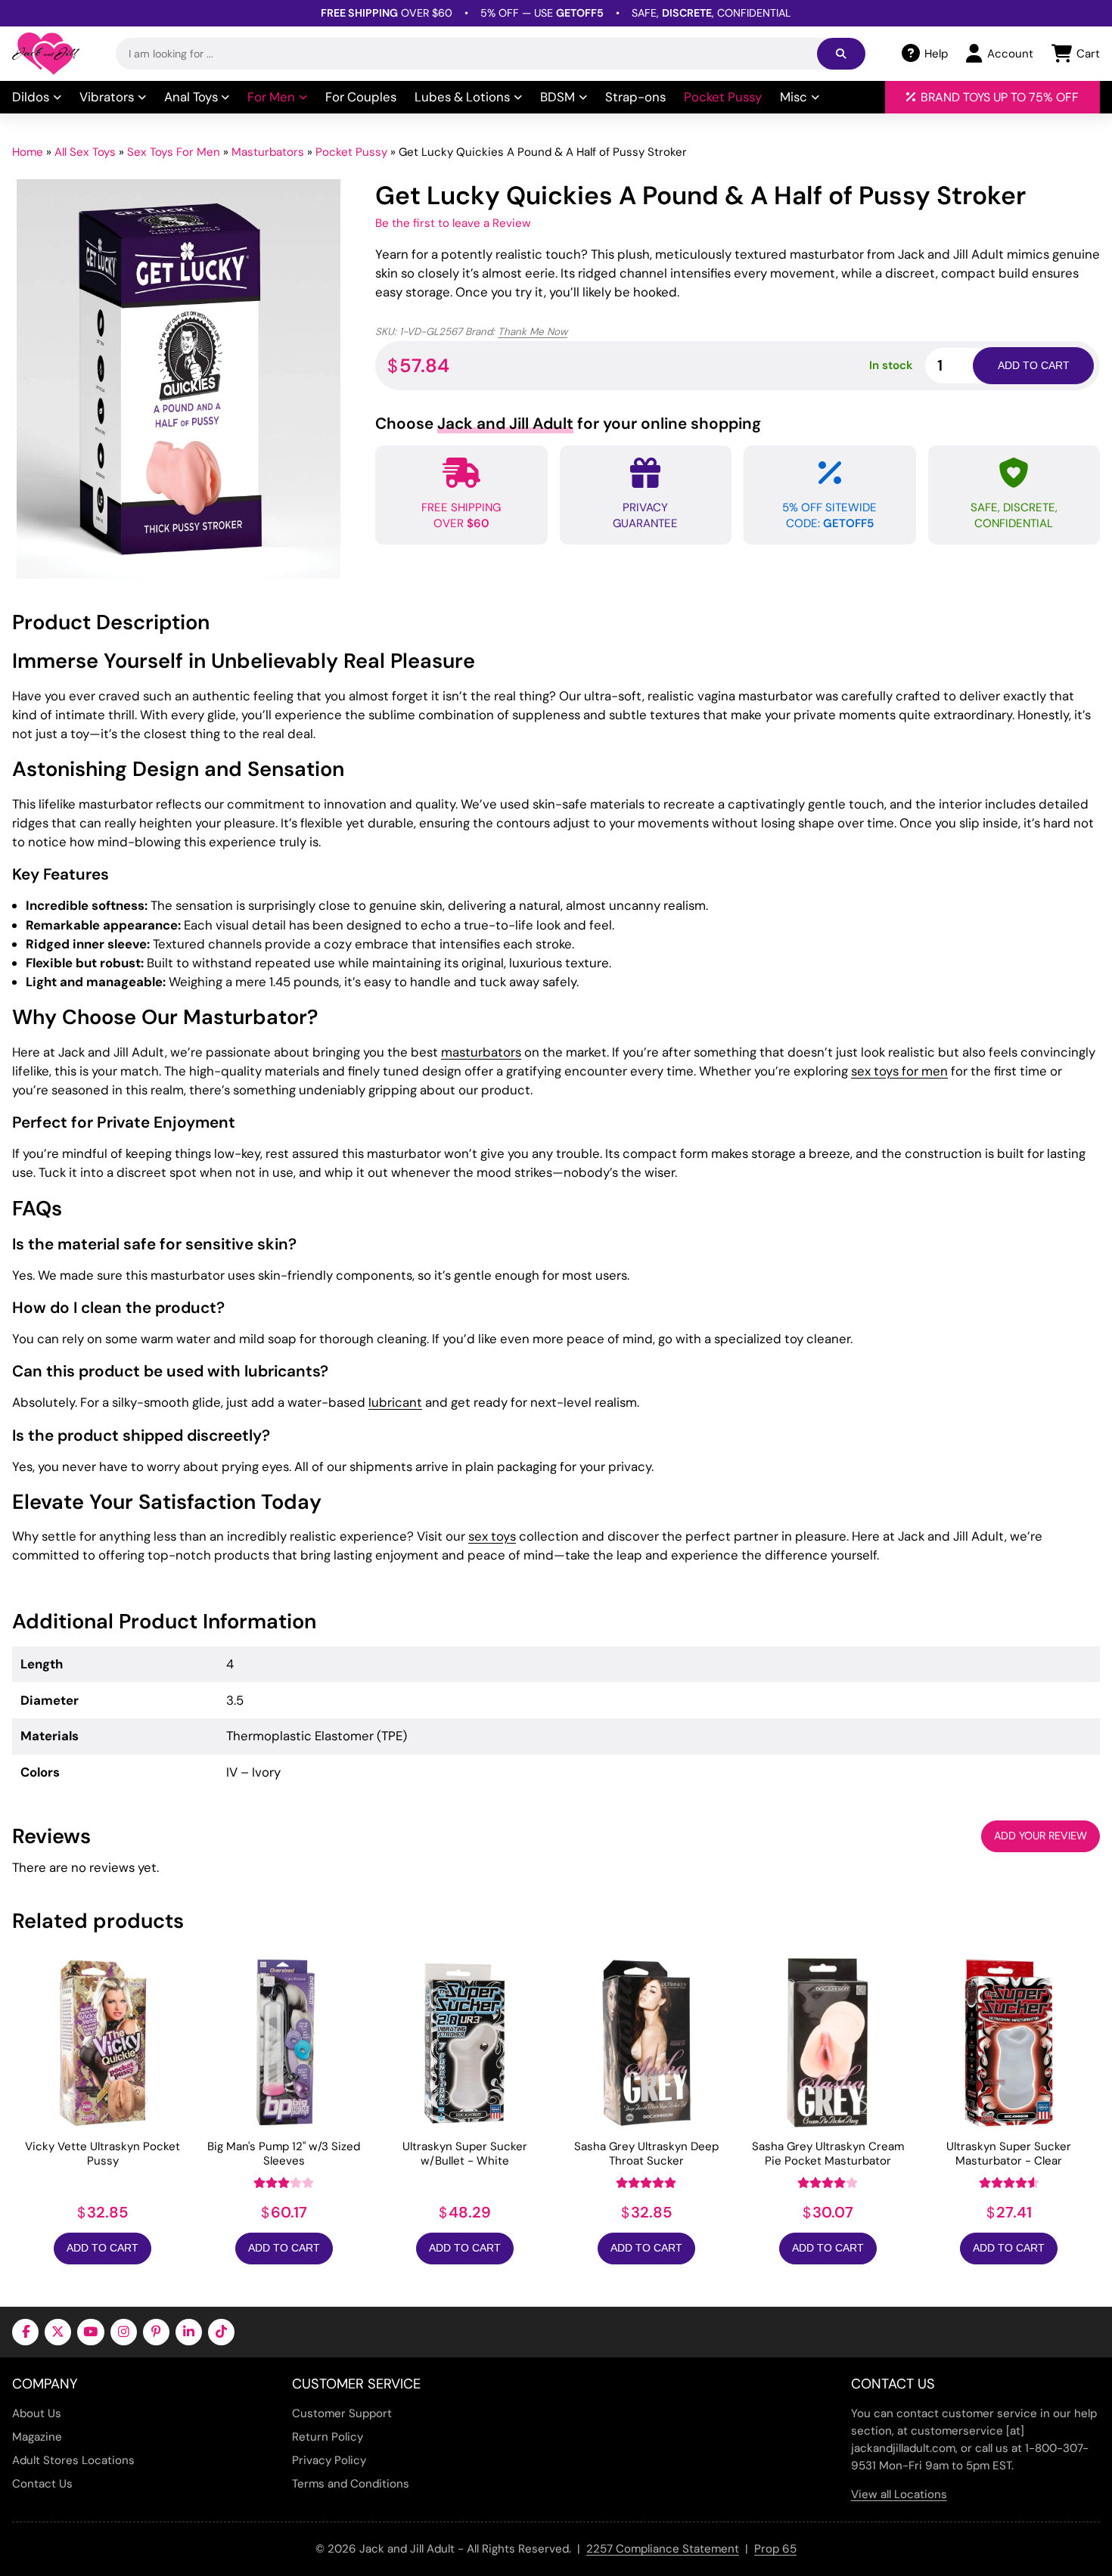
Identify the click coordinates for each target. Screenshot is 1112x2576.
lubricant (395, 1402)
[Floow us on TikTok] (221, 2332)
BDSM (558, 97)
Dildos (31, 97)
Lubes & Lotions (462, 97)
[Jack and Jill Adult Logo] (46, 54)
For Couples (361, 97)
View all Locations (899, 2494)
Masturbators (268, 152)
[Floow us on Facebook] (25, 2332)
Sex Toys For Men (174, 152)
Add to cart (1034, 365)
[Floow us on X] (58, 2332)
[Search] (841, 54)
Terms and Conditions (351, 2484)
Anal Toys (191, 97)
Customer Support (342, 2413)
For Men (271, 97)
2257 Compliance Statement (663, 2549)
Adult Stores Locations (73, 2460)
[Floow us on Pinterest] (156, 2332)
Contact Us (42, 2484)
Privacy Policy (329, 2460)
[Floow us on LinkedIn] (189, 2332)
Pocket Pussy (723, 97)
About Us (37, 2413)
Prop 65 (775, 2549)
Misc (794, 97)
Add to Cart (103, 2248)
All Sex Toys (85, 152)
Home (28, 152)
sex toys (492, 1536)
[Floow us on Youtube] (90, 2332)
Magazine (37, 2437)
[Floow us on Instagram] (124, 2332)
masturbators (481, 1052)
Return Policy (328, 2437)
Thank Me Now (533, 332)
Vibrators (107, 97)
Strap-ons (635, 97)
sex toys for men (899, 1071)
